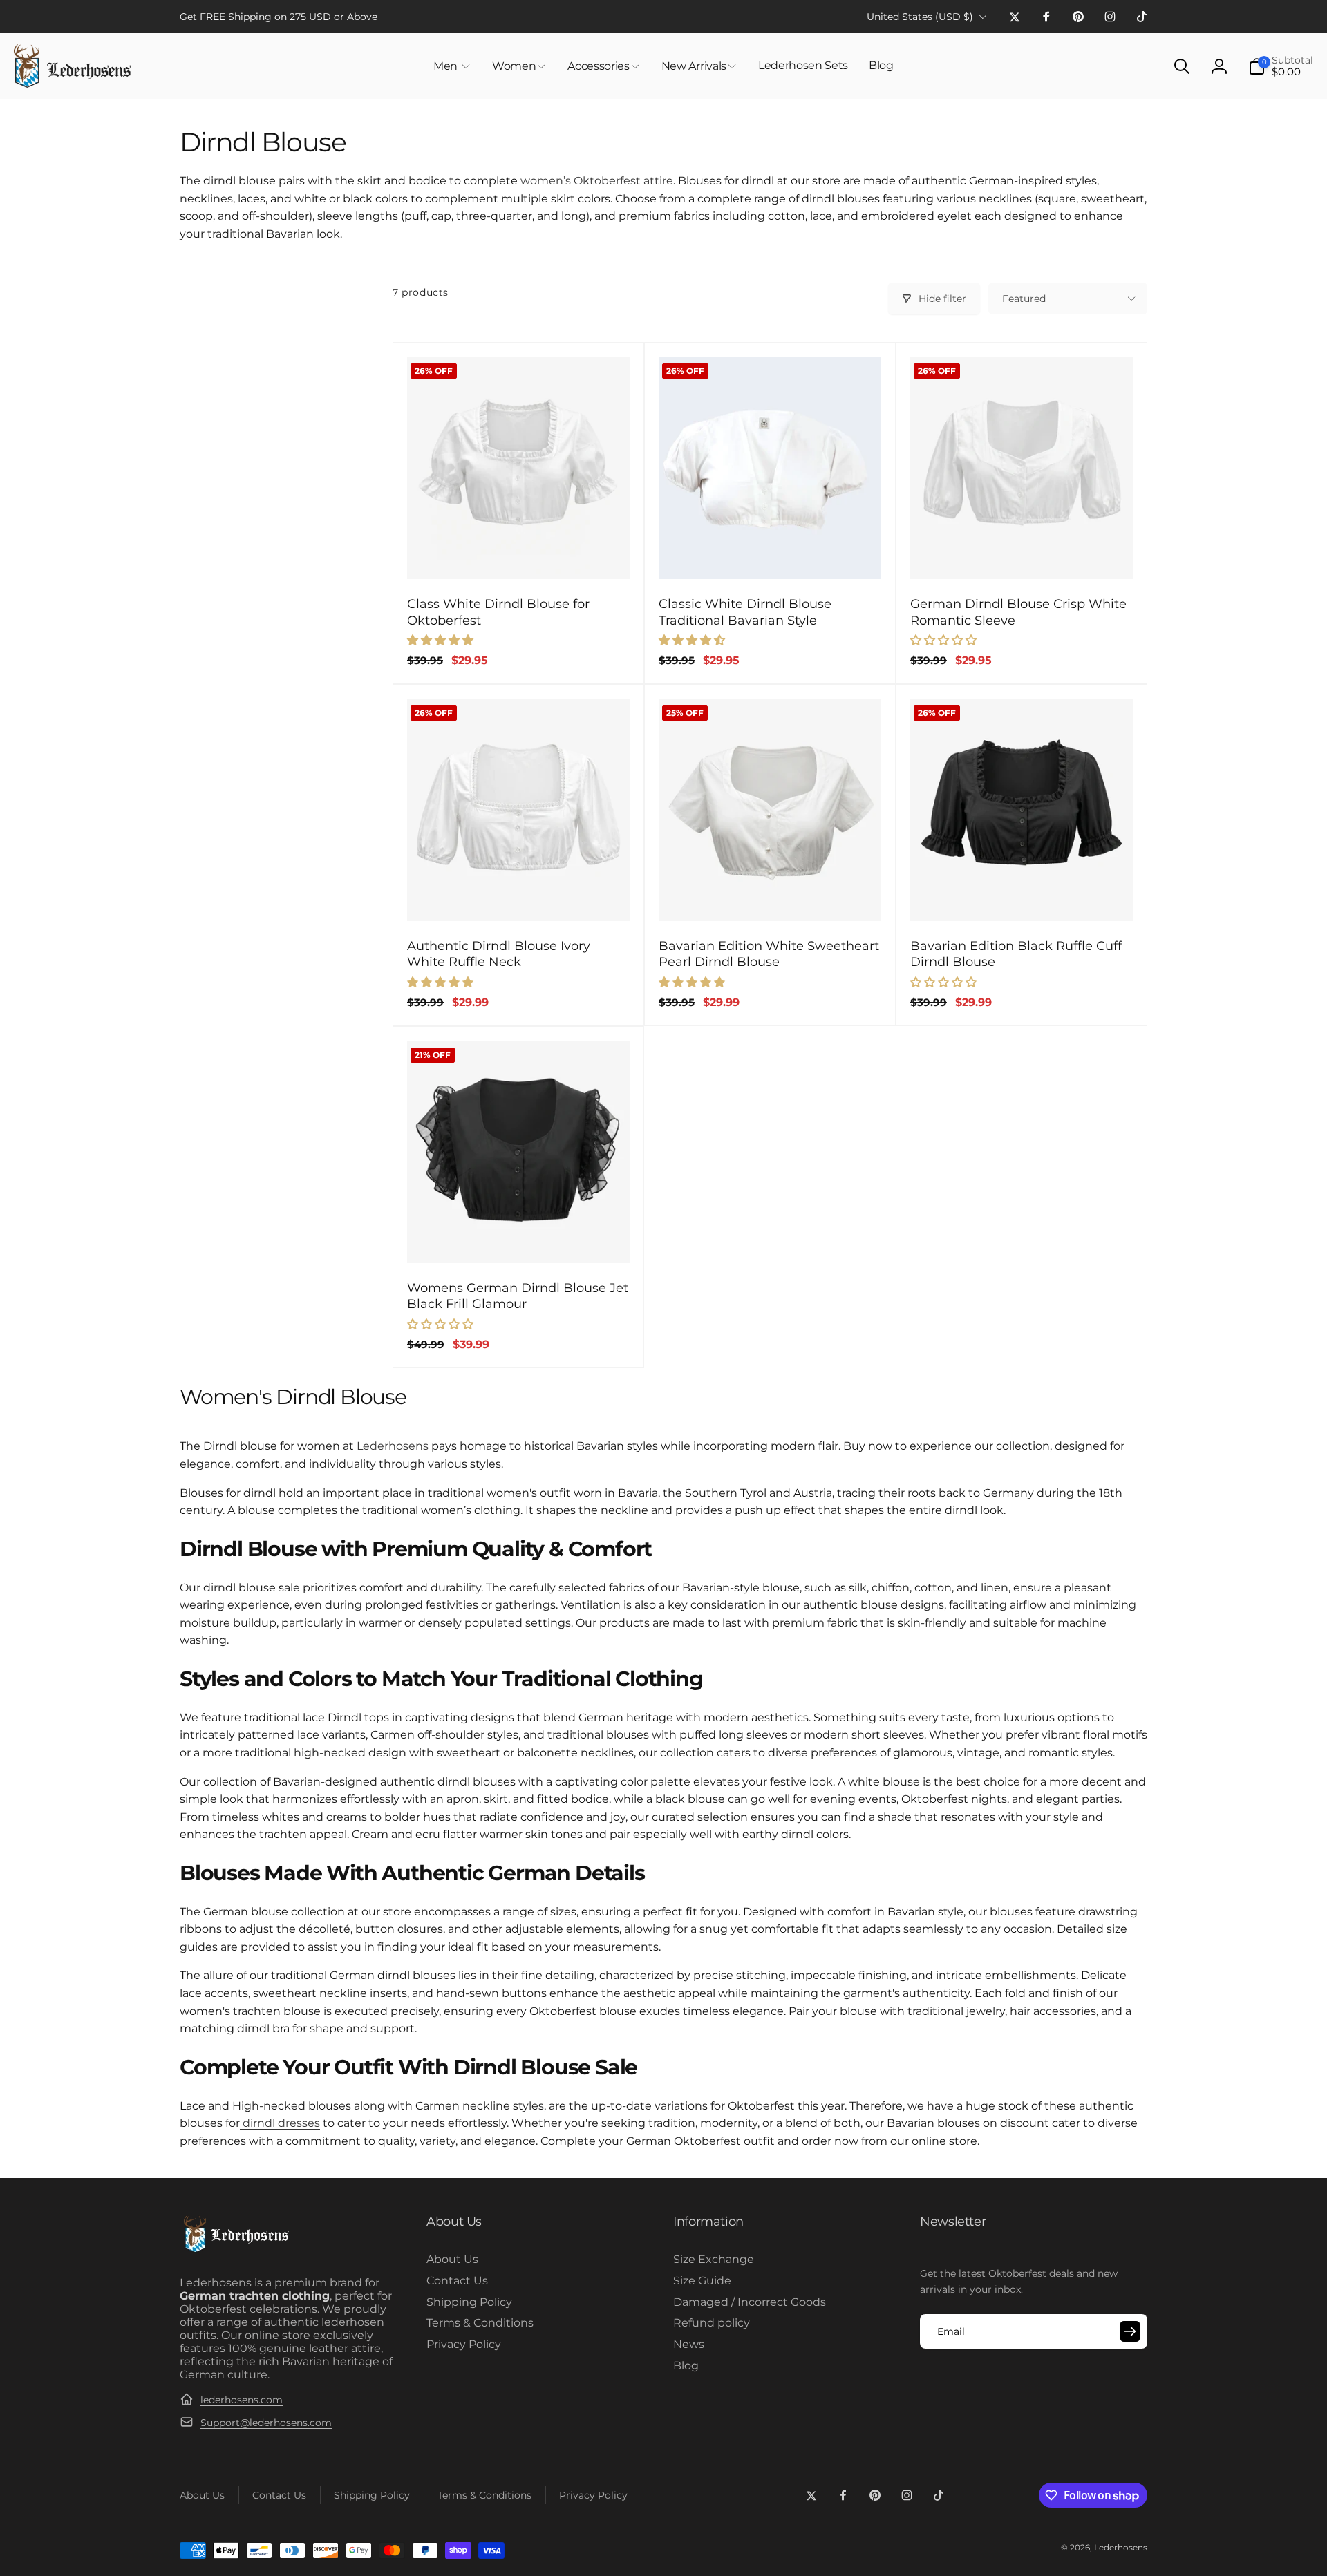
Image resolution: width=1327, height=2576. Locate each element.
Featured (1024, 299)
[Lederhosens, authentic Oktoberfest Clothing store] (235, 2250)
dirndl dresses (280, 2123)
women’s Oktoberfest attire (597, 181)
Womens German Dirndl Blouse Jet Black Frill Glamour (518, 1296)
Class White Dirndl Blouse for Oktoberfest (498, 612)
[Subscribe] (1130, 2331)
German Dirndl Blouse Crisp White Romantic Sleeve (1018, 612)
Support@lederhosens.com (266, 2423)
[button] (452, 66)
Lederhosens (393, 1446)
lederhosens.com (242, 2400)
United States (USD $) (920, 17)
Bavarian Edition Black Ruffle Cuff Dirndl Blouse (1016, 954)
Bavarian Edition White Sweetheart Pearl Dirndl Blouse (769, 954)
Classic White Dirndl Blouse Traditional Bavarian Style (745, 612)
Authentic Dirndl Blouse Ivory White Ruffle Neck (499, 954)
